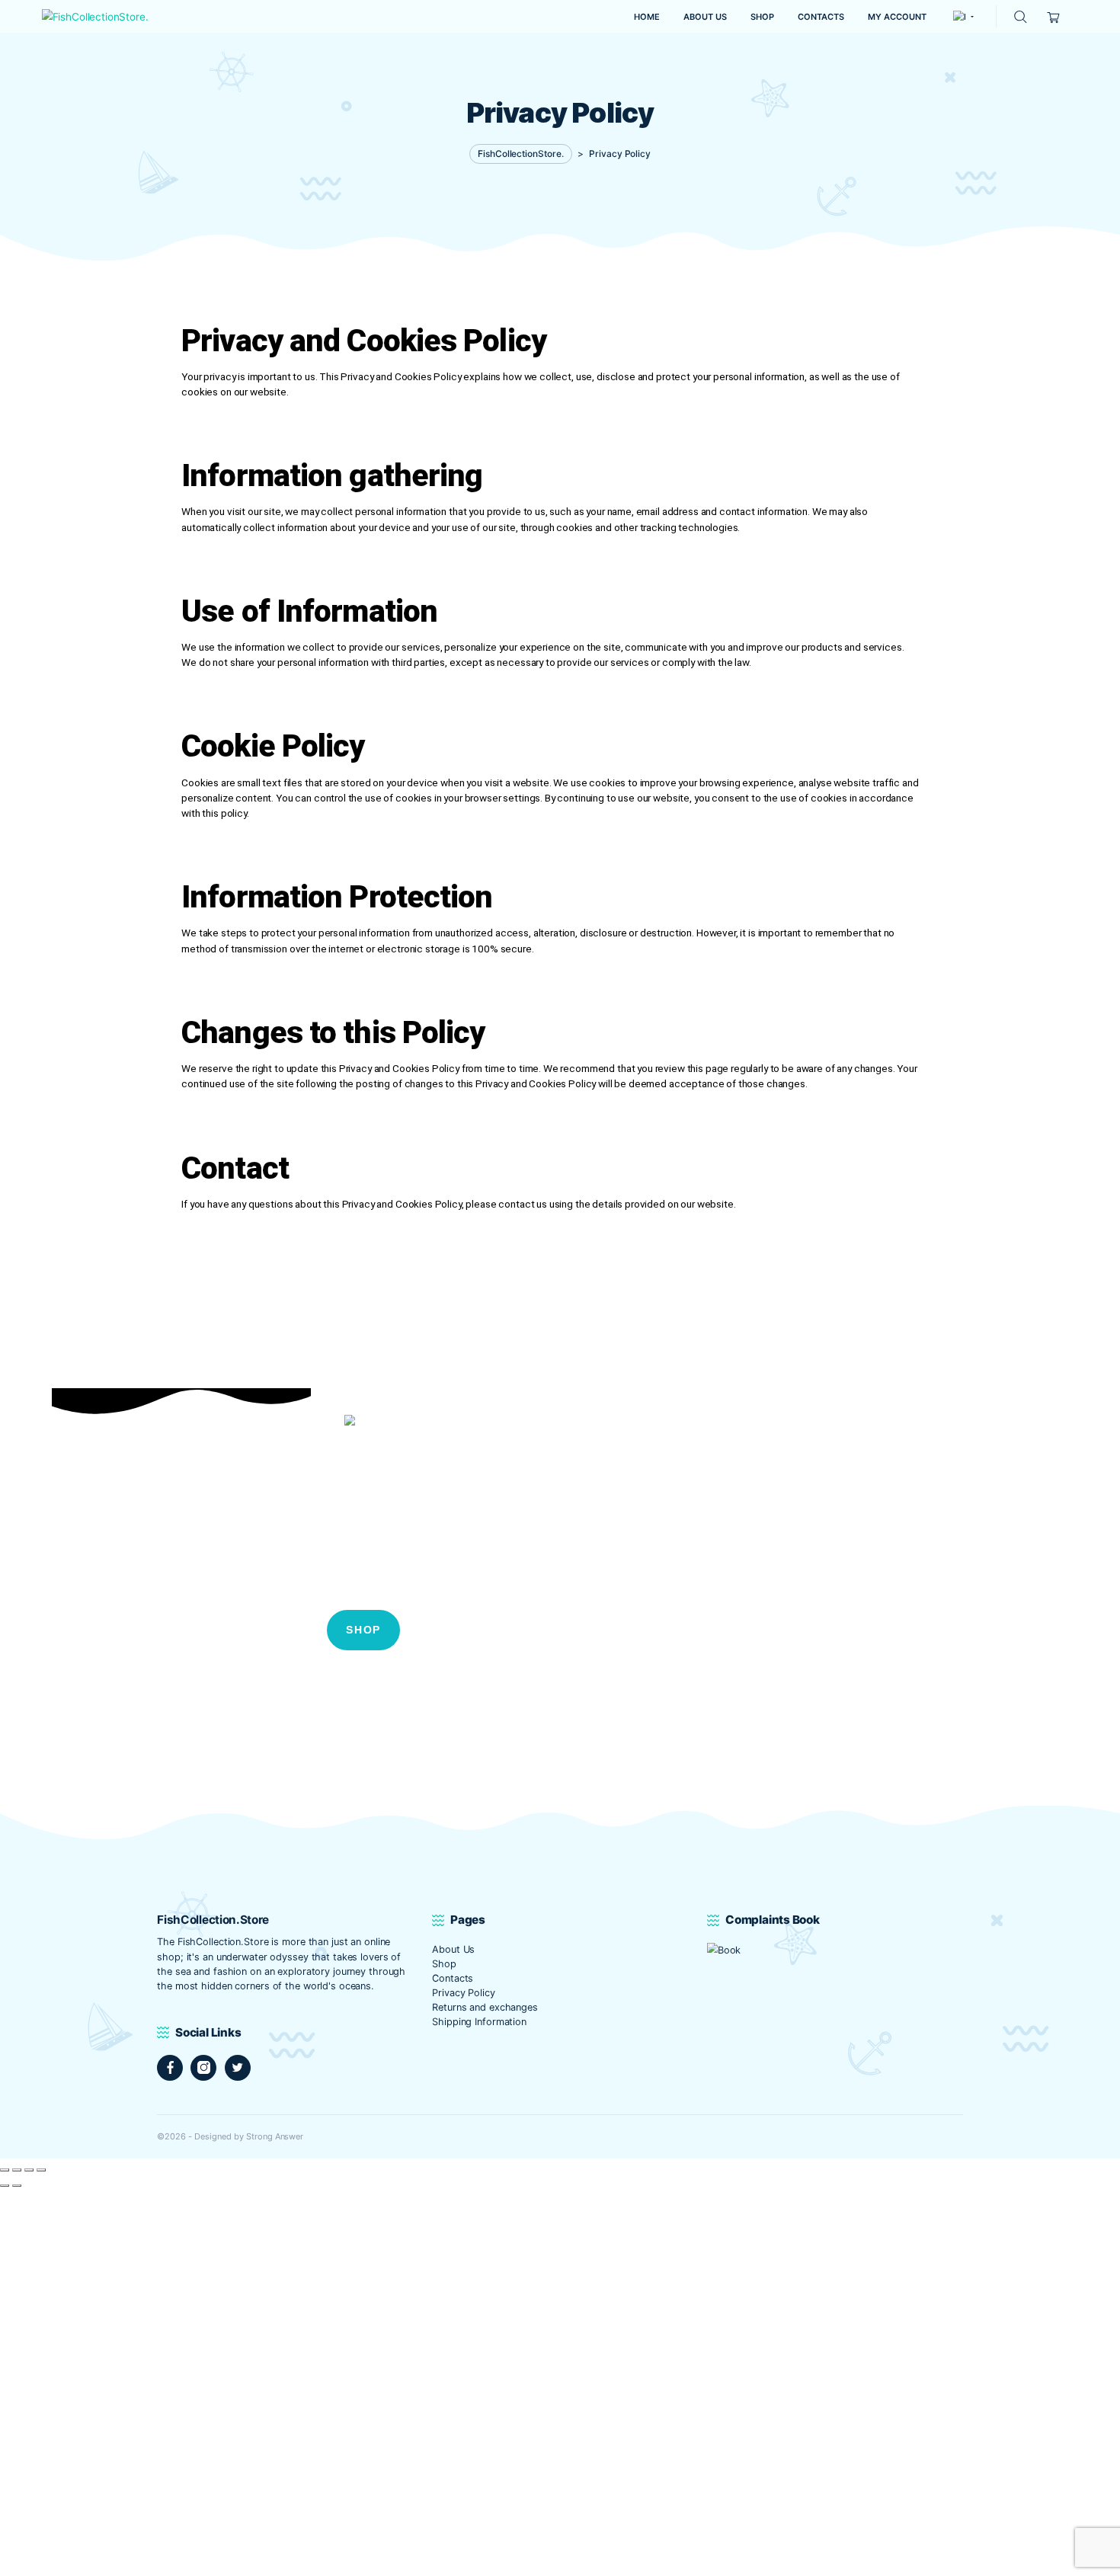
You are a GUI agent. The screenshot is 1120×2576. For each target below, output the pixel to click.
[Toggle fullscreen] (17, 2170)
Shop (444, 1964)
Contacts (453, 1978)
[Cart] (1054, 16)
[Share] (29, 2170)
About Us (453, 1949)
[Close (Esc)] (41, 2170)
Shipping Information (479, 2022)
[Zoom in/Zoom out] (5, 2170)
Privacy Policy (463, 1993)
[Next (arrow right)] (17, 2186)
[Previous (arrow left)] (5, 2186)
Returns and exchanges (485, 2007)
